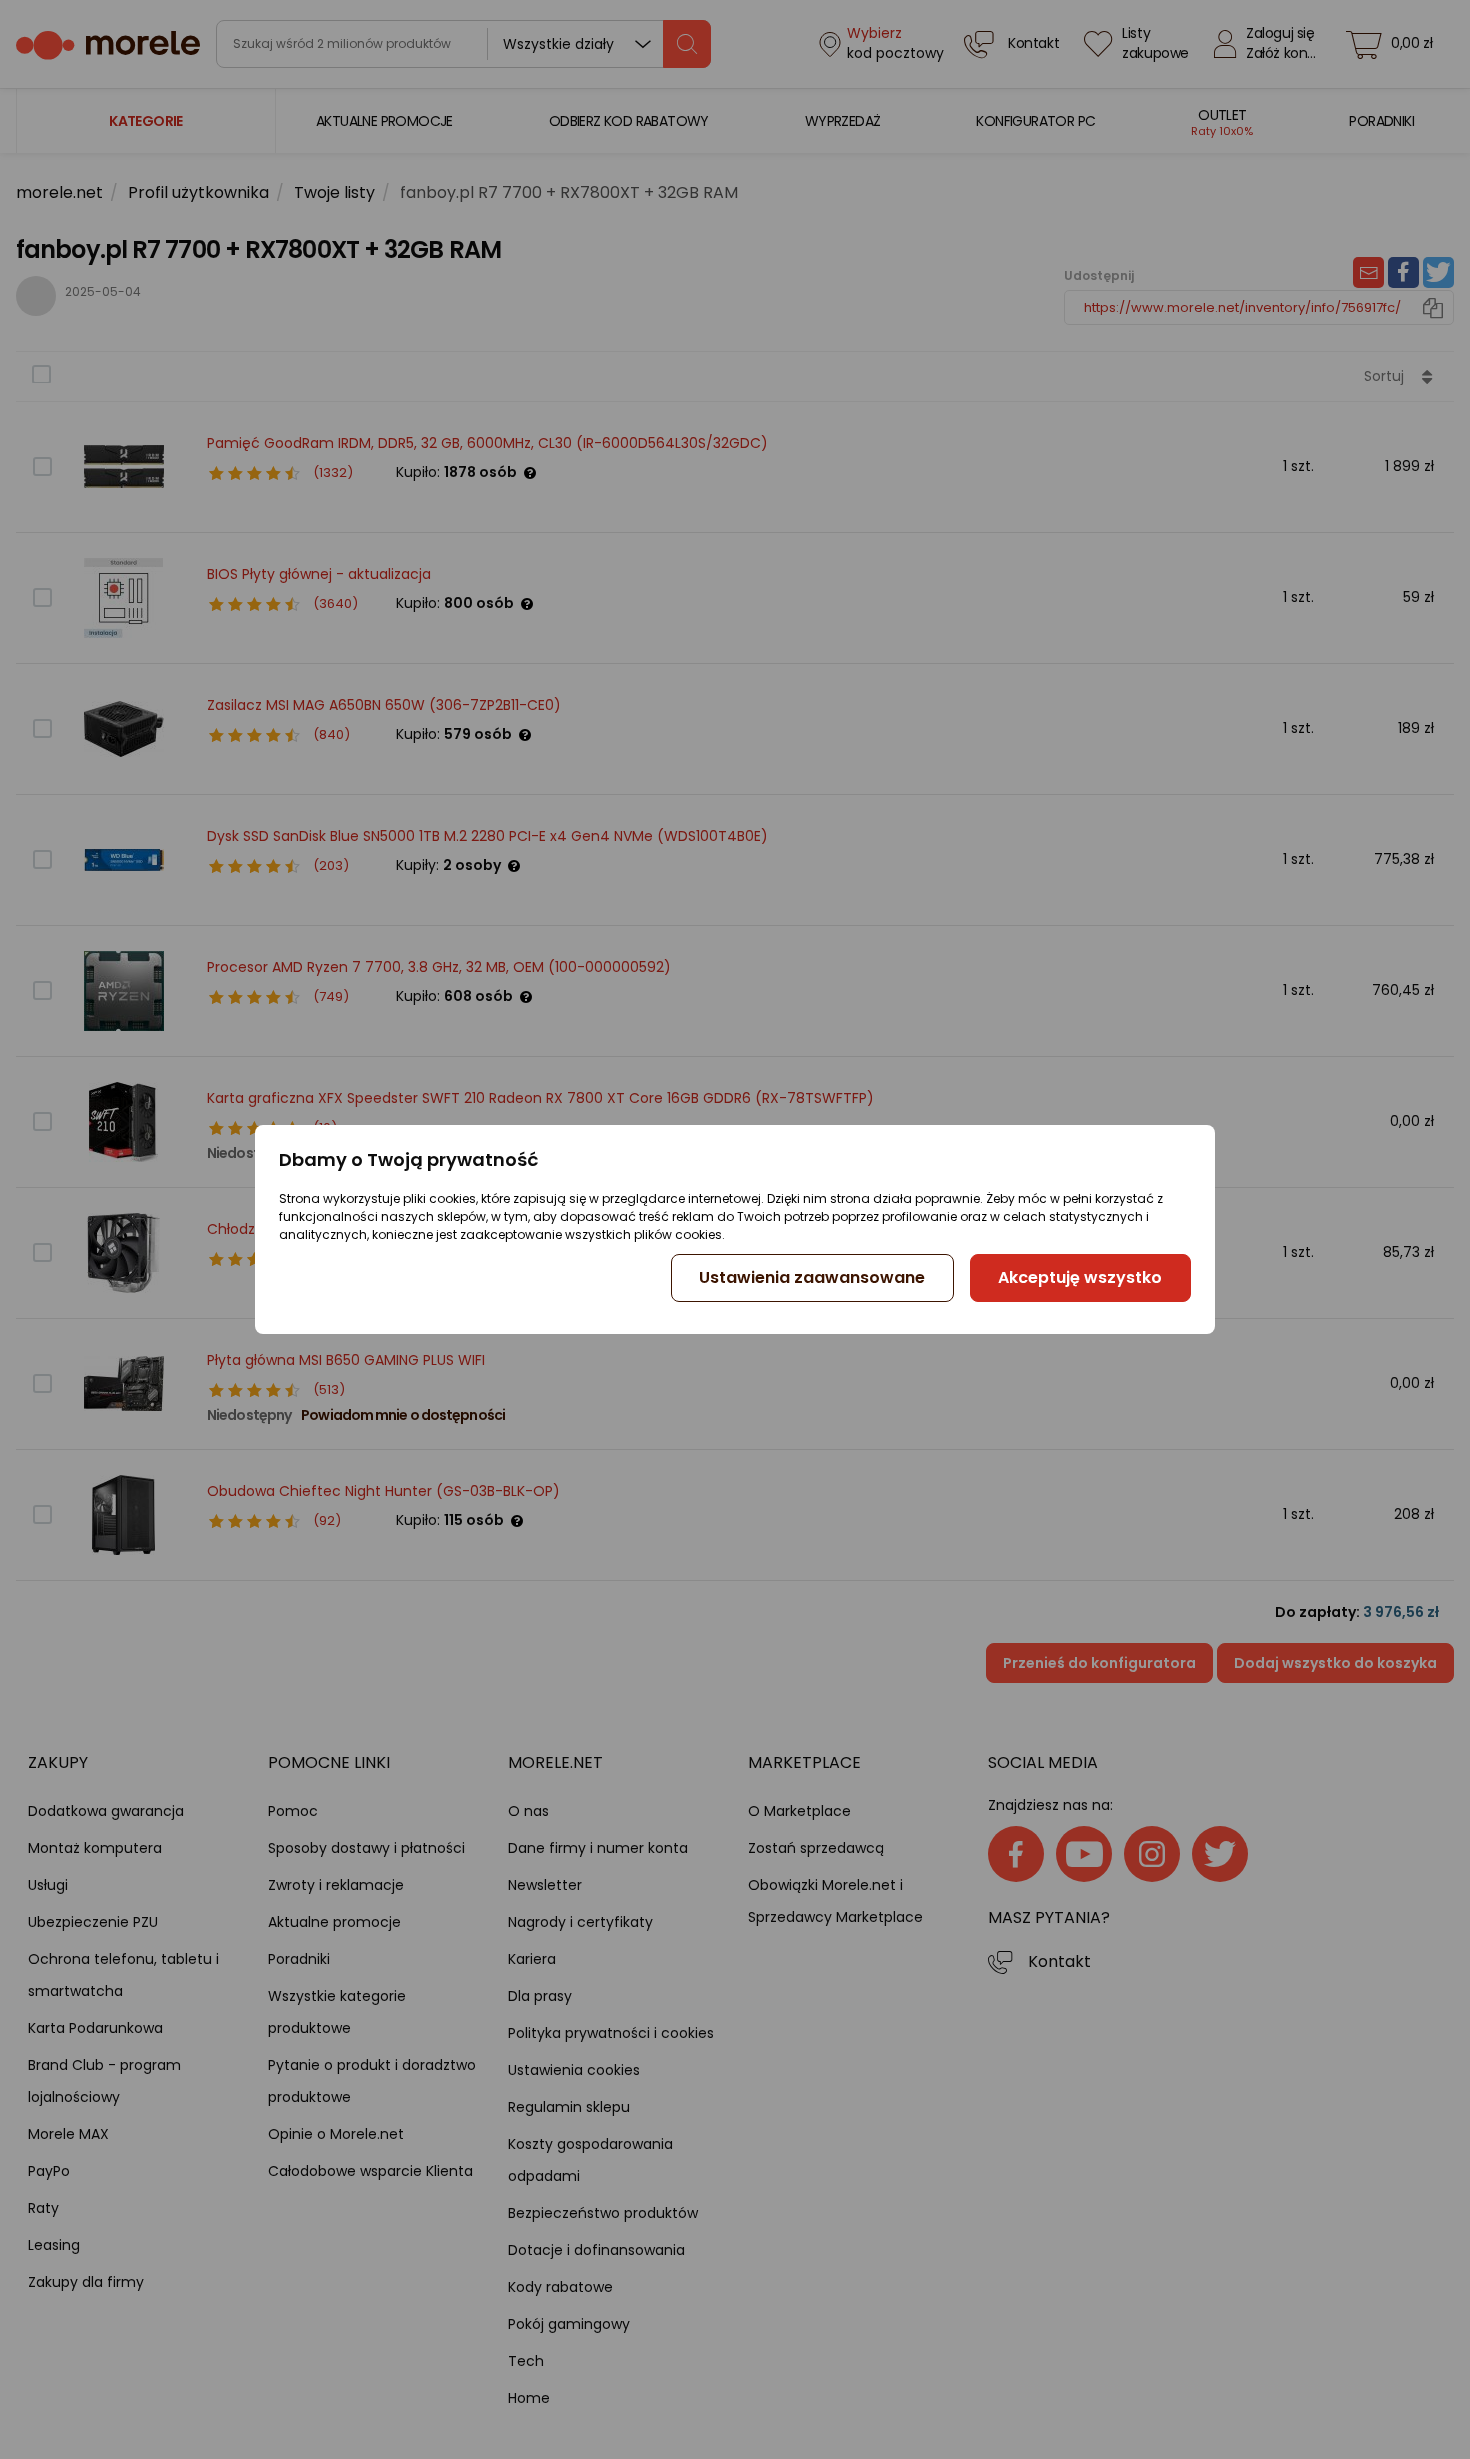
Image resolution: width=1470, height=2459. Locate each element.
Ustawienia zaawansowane (812, 1277)
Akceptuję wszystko (1080, 1277)
